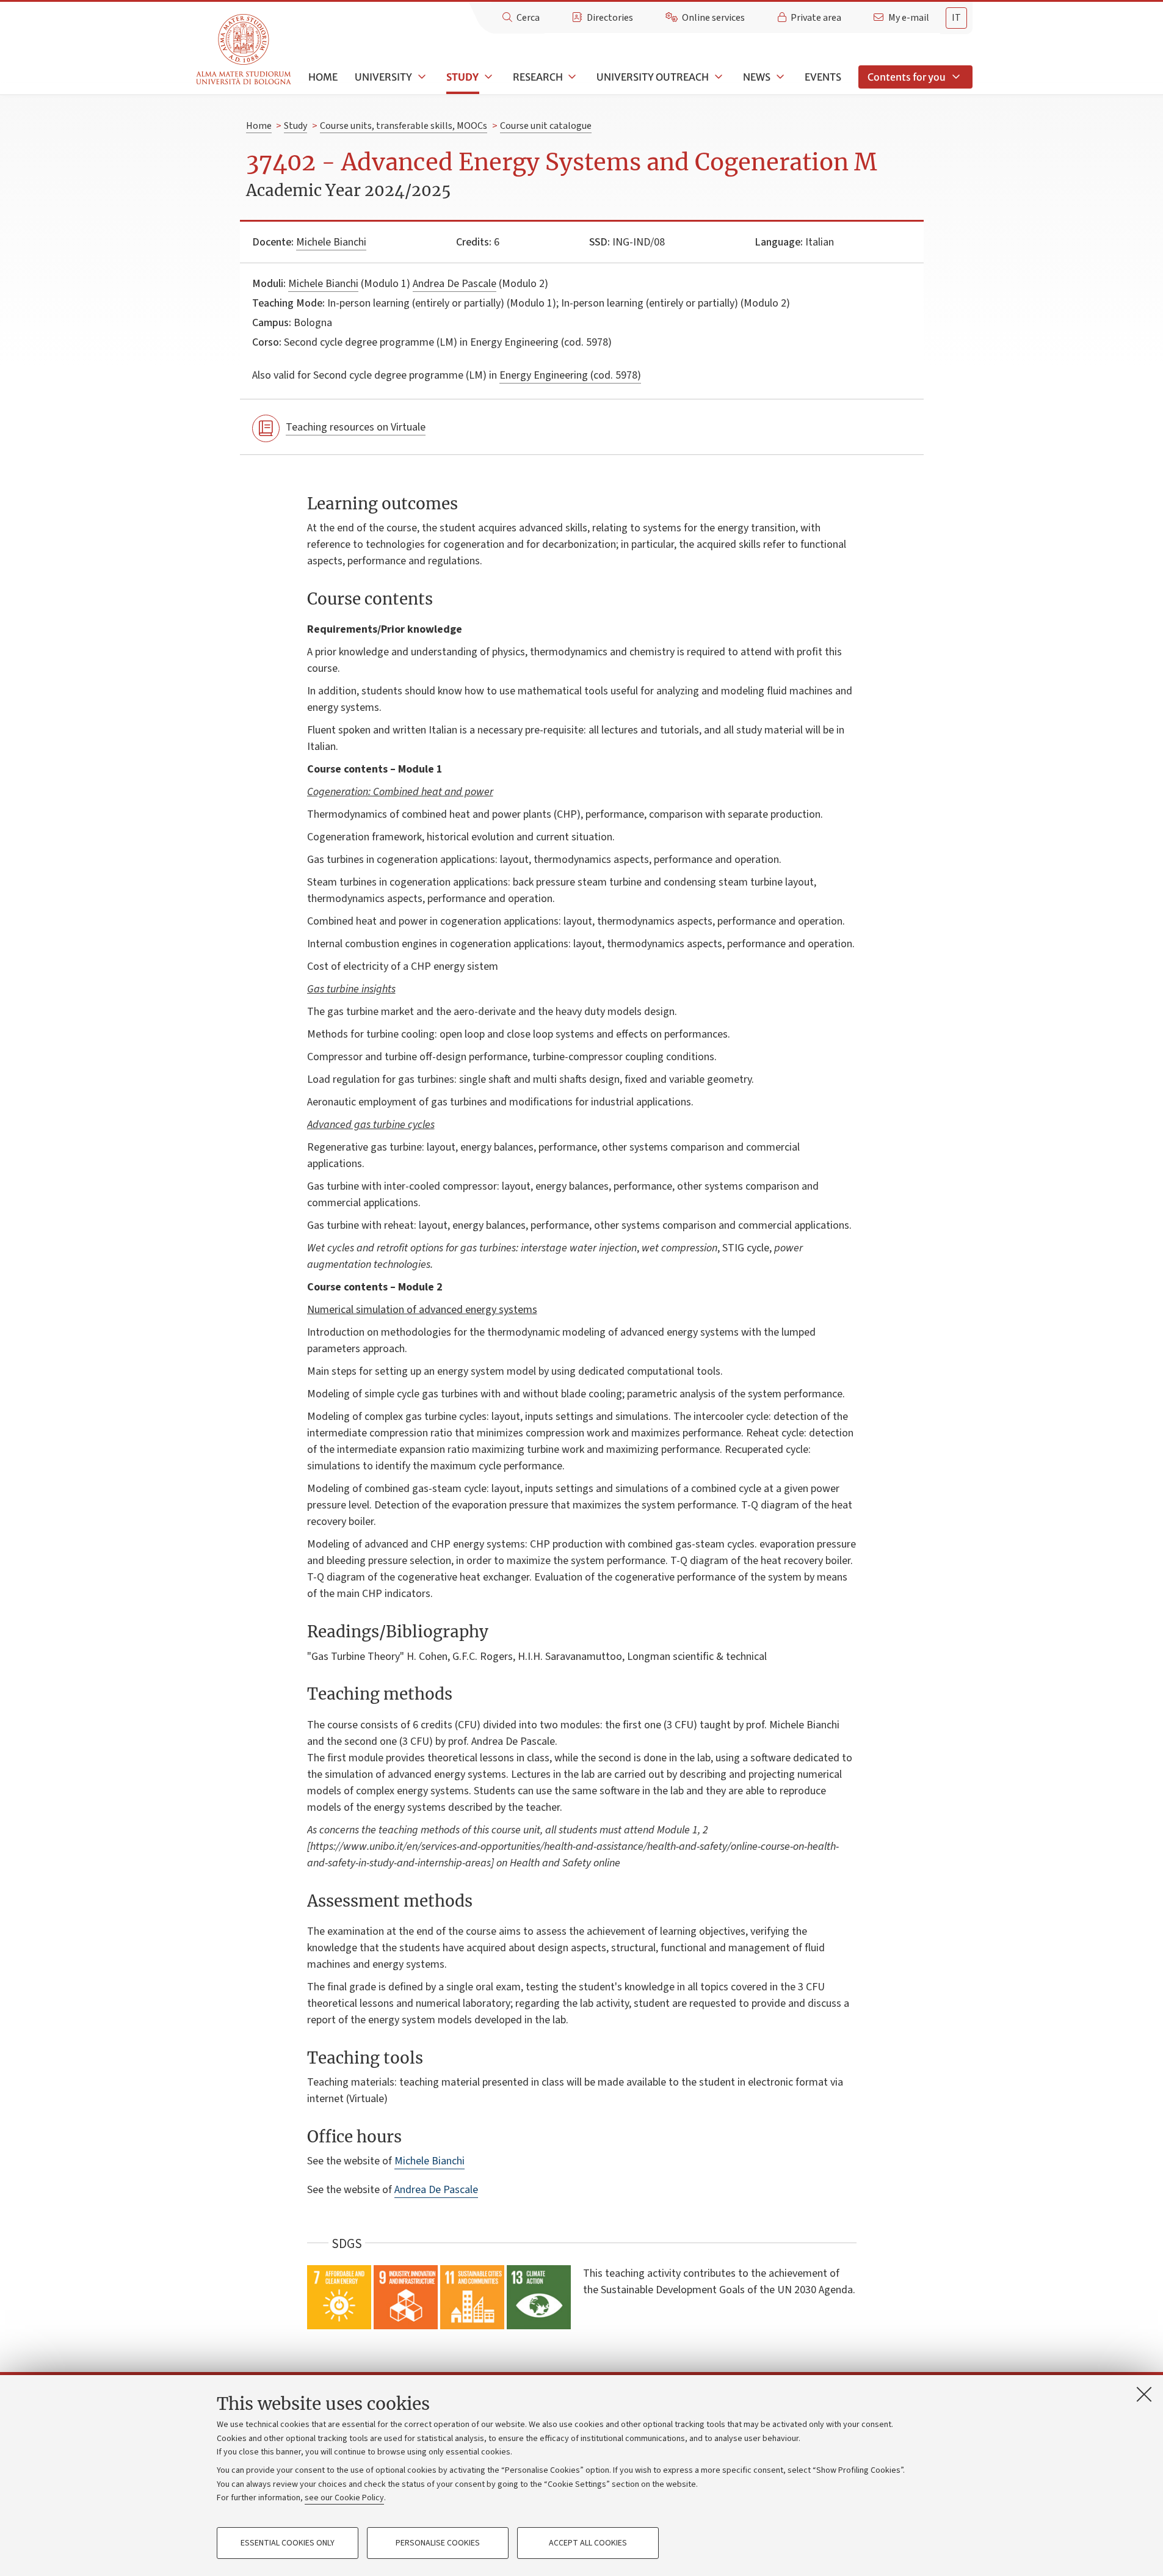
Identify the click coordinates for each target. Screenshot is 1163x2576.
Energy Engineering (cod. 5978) (570, 375)
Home (323, 77)
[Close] (1144, 2394)
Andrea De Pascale (455, 284)
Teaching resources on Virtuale (356, 427)
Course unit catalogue (546, 126)
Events (823, 77)
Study (462, 77)
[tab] (956, 18)
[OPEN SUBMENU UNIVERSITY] (421, 77)
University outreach (653, 77)
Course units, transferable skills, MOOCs (404, 126)
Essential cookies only (288, 2543)
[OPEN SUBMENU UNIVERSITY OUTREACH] (717, 77)
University (383, 77)
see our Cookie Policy (344, 2498)
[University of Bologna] (245, 50)
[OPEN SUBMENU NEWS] (779, 77)
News (757, 77)
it (956, 18)
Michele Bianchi (331, 242)
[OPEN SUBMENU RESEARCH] (571, 77)
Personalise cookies (438, 2543)
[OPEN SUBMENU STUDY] (487, 77)
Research (538, 77)
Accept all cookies (588, 2543)
